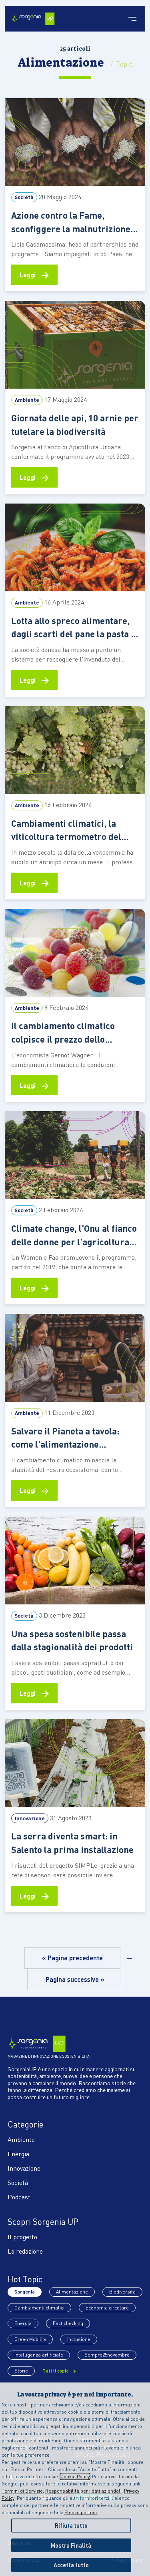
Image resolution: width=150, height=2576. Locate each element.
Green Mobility (30, 2339)
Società (18, 2182)
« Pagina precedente (72, 1958)
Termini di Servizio (22, 2491)
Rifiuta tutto (71, 2525)
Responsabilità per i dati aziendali (83, 2491)
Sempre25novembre (107, 2355)
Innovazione (24, 2168)
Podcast (19, 2197)
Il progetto (22, 2237)
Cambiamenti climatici (39, 2308)
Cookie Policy (75, 2476)
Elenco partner (81, 2512)
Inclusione (79, 2339)
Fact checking (68, 2323)
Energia (18, 2154)
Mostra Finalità (71, 2545)
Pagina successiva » (75, 1979)
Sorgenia (25, 2292)
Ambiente (21, 2139)
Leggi (34, 274)
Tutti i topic (56, 2371)
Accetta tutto (71, 2565)
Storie (21, 2371)
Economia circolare (107, 2308)
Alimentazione (72, 2292)
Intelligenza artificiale (39, 2355)
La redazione (25, 2251)
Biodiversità (122, 2292)
